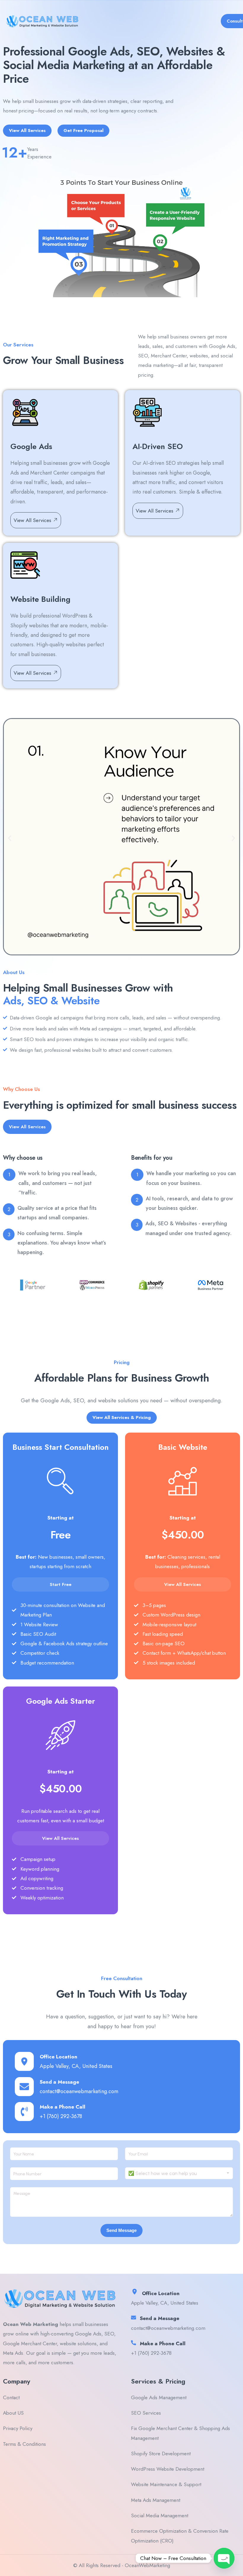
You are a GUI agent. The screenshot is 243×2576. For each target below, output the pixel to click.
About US (13, 2413)
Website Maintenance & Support (166, 2484)
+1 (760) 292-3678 (61, 2116)
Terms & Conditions (24, 2444)
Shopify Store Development (161, 2454)
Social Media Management (160, 2515)
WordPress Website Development (168, 2469)
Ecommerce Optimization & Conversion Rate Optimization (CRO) (180, 2536)
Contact (11, 2397)
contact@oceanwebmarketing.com (79, 2091)
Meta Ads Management (156, 2500)
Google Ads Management (159, 2397)
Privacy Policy (18, 2428)
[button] (10, 838)
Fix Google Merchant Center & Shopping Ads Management (180, 2433)
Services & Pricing (158, 2381)
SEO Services (146, 2413)
